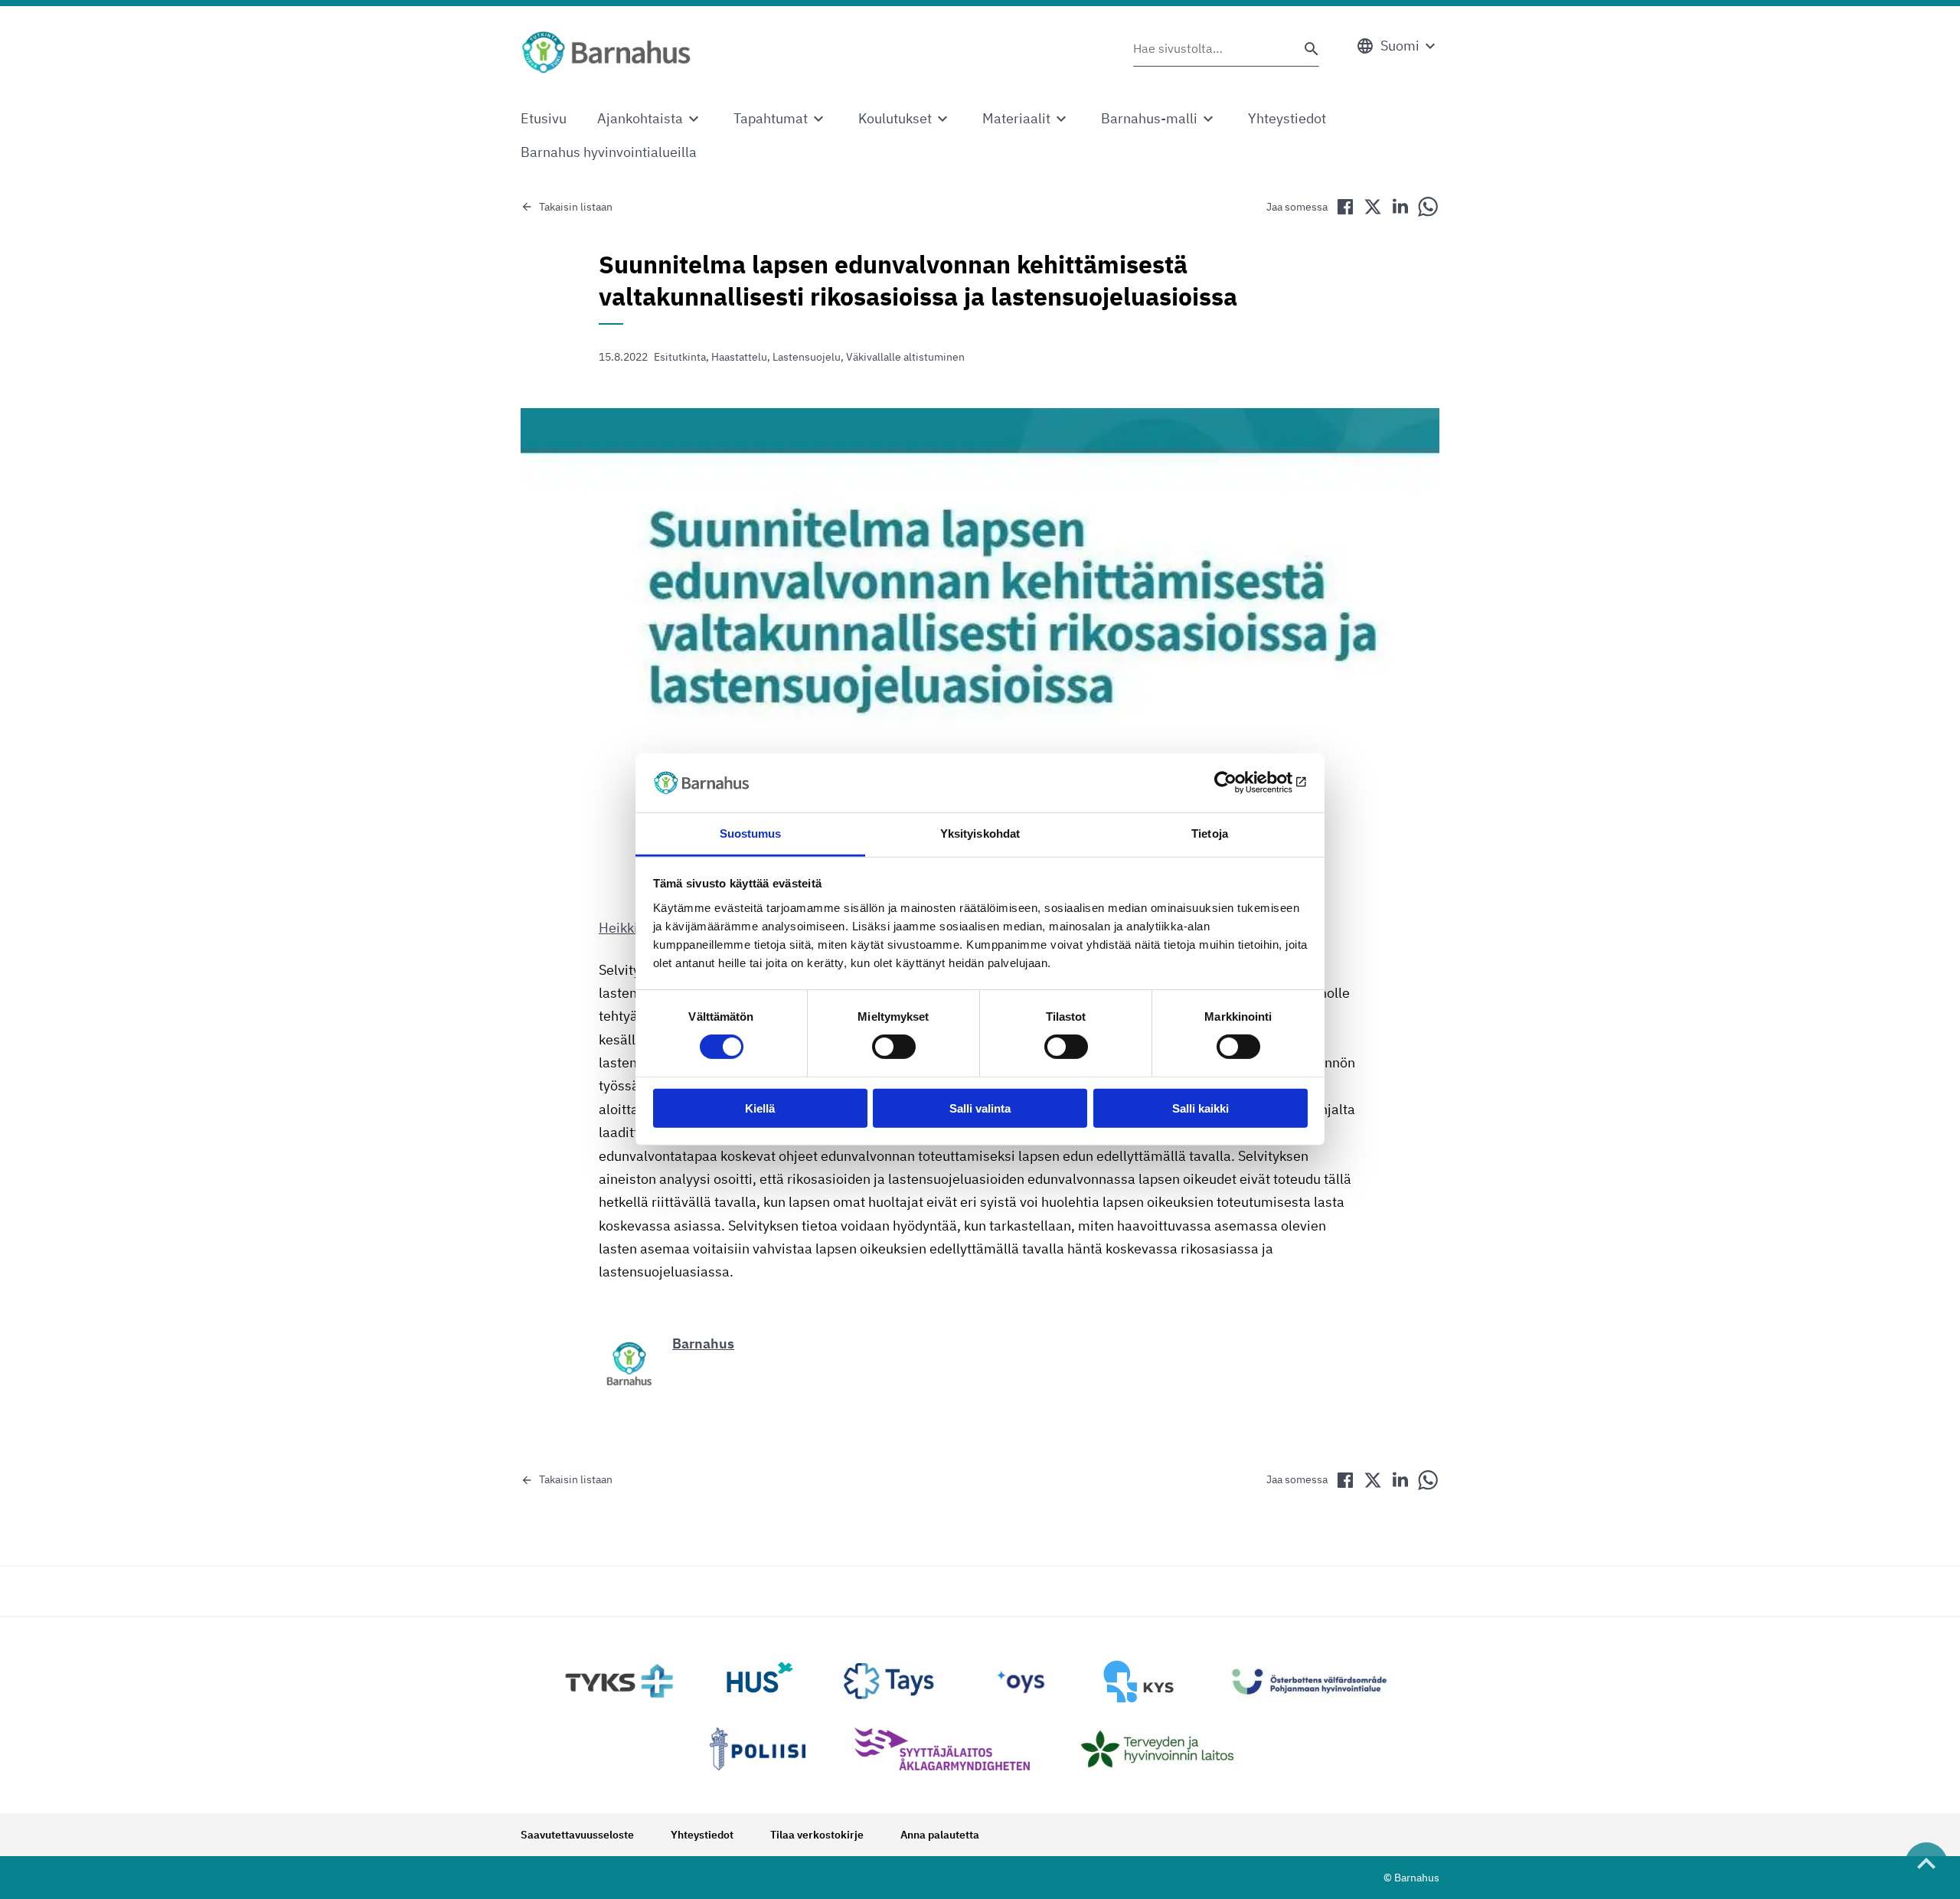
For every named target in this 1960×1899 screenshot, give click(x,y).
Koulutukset (895, 118)
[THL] (1165, 1749)
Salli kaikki (1200, 1108)
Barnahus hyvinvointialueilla (609, 152)
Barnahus (703, 1343)
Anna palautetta (940, 1835)
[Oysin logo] (1021, 1682)
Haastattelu (739, 357)
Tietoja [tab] (1210, 833)
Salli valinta (980, 1108)
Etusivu (544, 118)
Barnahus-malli (1149, 118)
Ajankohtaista (640, 118)
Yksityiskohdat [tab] (980, 833)
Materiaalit (1016, 118)
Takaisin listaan (576, 207)
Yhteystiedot (1287, 118)
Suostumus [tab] (751, 833)
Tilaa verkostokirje (817, 1835)
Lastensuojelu (807, 357)
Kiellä (760, 1108)
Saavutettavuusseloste (577, 1835)
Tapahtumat (771, 118)
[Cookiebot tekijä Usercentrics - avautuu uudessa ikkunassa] (1241, 783)
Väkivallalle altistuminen (905, 357)
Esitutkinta (680, 357)
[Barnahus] (606, 52)
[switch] (894, 1047)
